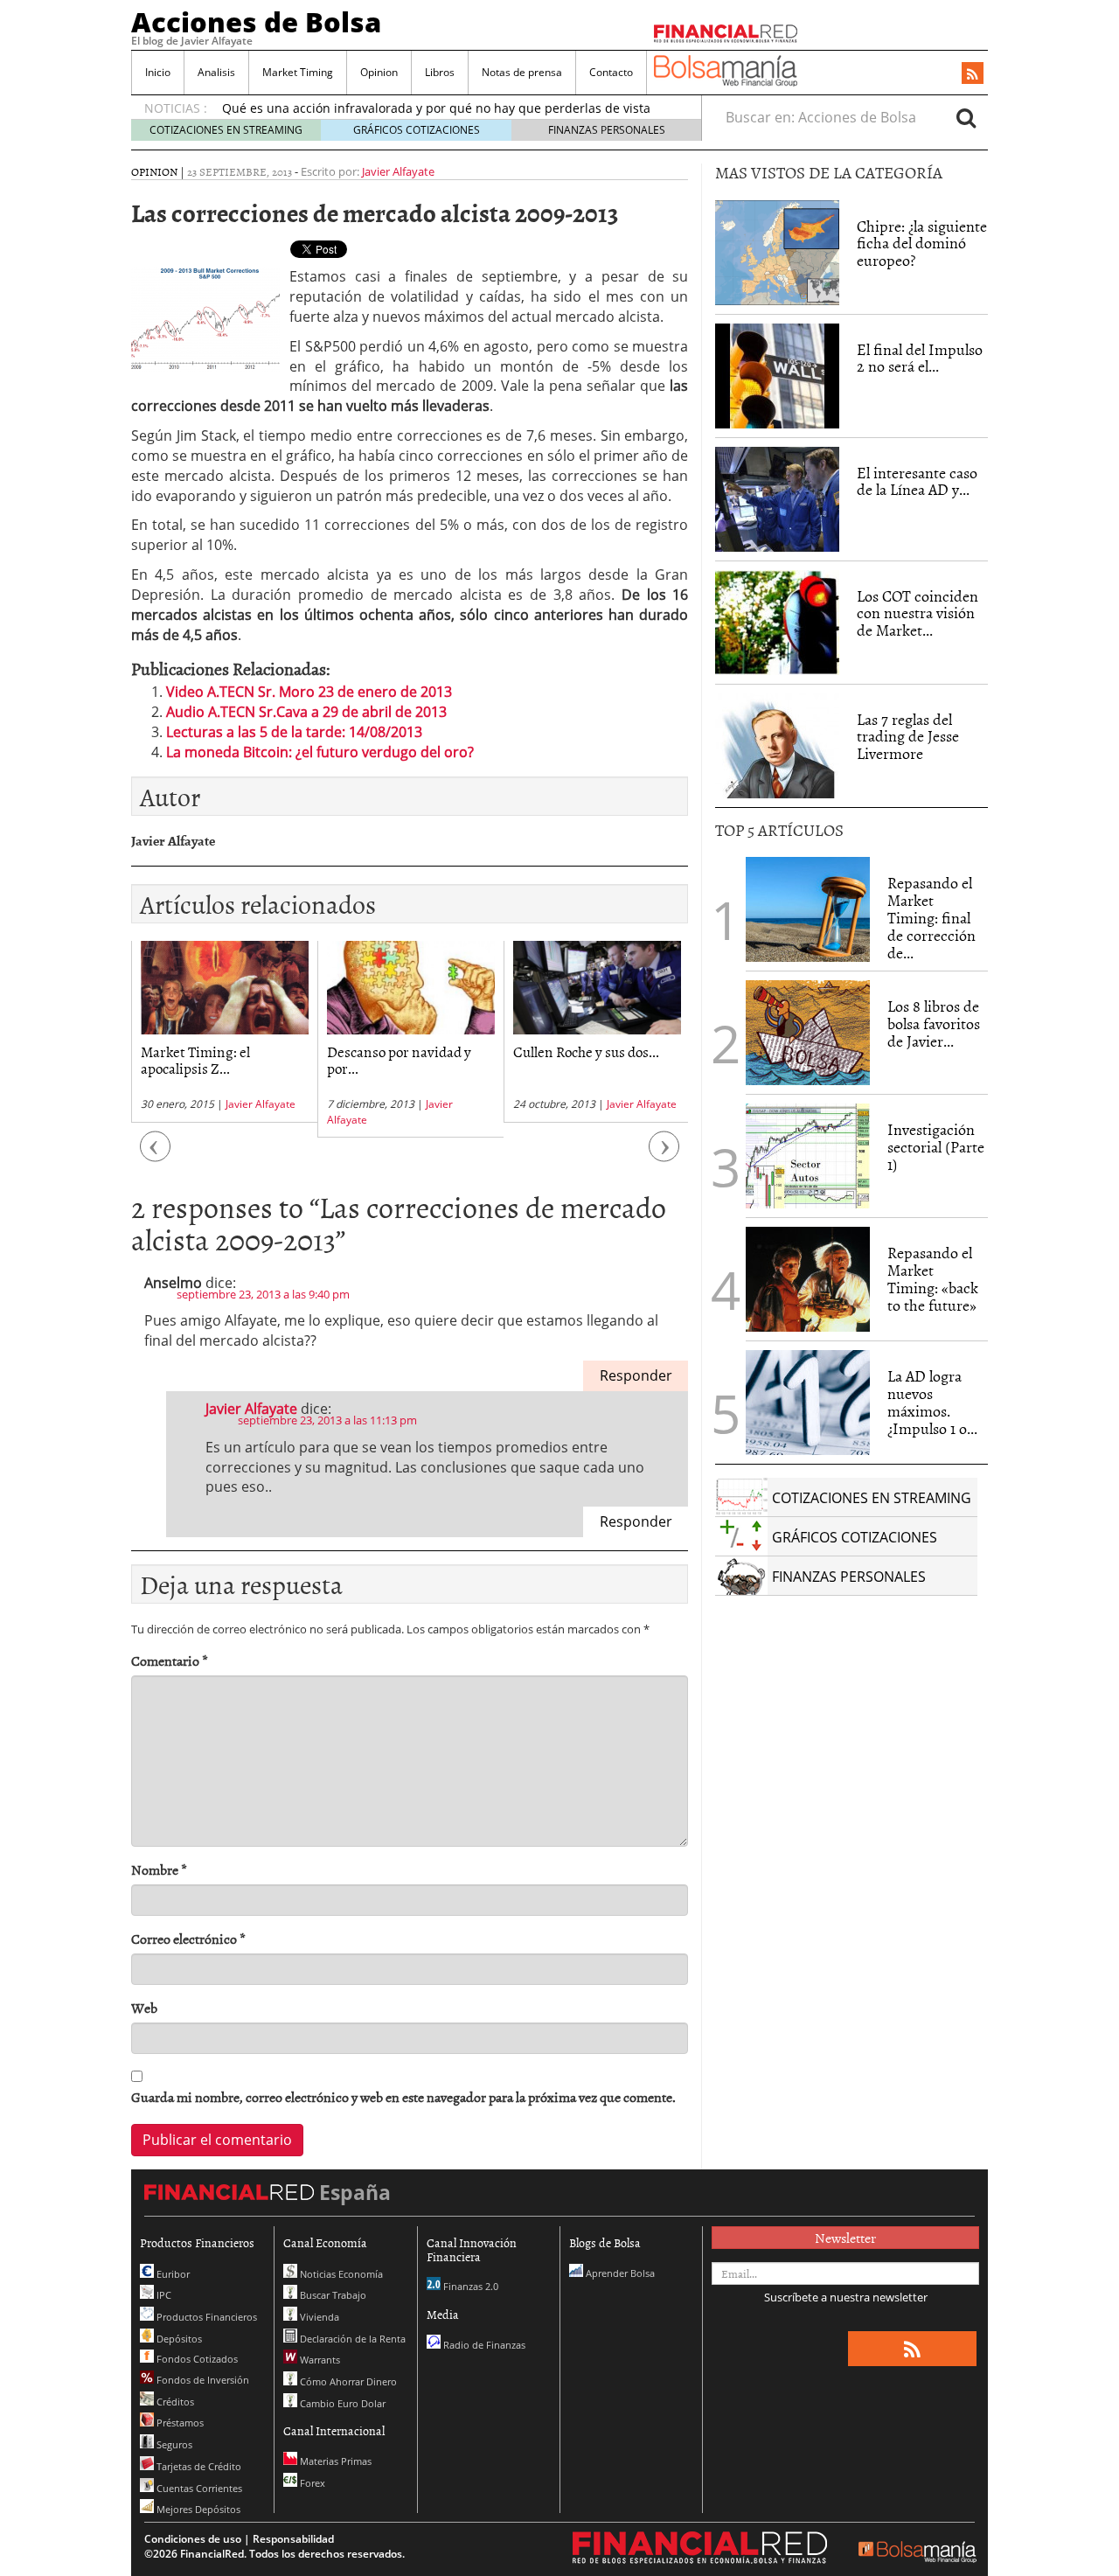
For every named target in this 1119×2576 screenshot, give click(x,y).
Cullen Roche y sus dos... (586, 1051)
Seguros (173, 2444)
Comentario (170, 1661)
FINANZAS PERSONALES (607, 130)
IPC (163, 2295)
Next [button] (664, 1156)
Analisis (216, 72)
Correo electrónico (188, 1939)
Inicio (158, 72)
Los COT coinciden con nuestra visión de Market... (917, 613)
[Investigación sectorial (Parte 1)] (808, 1155)
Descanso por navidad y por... (399, 1059)
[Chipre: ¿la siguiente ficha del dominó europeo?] (777, 253)
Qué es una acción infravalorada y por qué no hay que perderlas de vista (436, 108)
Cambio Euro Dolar (341, 2403)
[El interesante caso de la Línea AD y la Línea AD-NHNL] (777, 499)
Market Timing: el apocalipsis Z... (195, 1059)
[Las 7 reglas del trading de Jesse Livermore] (777, 746)
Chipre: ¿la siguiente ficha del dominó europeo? (922, 244)
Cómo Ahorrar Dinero (347, 2381)
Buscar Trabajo (332, 2295)
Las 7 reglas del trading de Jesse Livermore (908, 737)
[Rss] (973, 74)
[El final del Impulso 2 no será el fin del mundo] (777, 376)
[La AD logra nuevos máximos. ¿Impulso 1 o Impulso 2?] (808, 1403)
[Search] (966, 117)
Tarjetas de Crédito (198, 2466)
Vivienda (318, 2317)
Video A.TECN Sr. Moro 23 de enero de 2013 (309, 692)
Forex (311, 2483)
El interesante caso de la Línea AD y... (917, 481)
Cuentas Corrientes (198, 2488)
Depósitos (178, 2339)
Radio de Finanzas (483, 2345)
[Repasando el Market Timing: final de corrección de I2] (808, 909)
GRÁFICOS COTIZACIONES (417, 130)
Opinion (379, 72)
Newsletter (845, 2238)
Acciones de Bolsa (256, 22)
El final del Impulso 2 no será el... (920, 358)
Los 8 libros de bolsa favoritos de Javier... (934, 1023)
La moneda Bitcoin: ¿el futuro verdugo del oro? (320, 752)
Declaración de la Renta (351, 2339)
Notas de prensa (522, 72)
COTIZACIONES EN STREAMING (226, 130)
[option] (224, 1031)
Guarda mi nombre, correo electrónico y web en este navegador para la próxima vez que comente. (403, 2097)
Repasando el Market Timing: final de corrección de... (931, 917)
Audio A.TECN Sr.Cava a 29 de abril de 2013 (306, 712)
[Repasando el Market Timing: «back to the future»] (808, 1279)
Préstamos (179, 2423)
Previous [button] (156, 1156)
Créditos (174, 2402)
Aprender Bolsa (619, 2273)
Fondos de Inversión (202, 2380)
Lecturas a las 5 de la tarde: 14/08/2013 (294, 732)
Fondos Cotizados (196, 2359)
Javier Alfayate (398, 171)
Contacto (611, 72)
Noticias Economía (340, 2274)
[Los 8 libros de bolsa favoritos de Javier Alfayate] (808, 1033)
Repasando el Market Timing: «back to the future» (933, 1278)
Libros (440, 72)
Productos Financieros (205, 2317)
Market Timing (298, 72)
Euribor (172, 2274)
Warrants (319, 2360)
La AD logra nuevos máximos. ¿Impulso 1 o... (932, 1402)
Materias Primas (334, 2461)
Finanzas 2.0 (469, 2286)
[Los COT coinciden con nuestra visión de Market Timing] (777, 623)
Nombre (159, 1870)
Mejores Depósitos (197, 2509)
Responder (636, 1375)
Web (144, 2008)
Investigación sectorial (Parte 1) (936, 1147)
